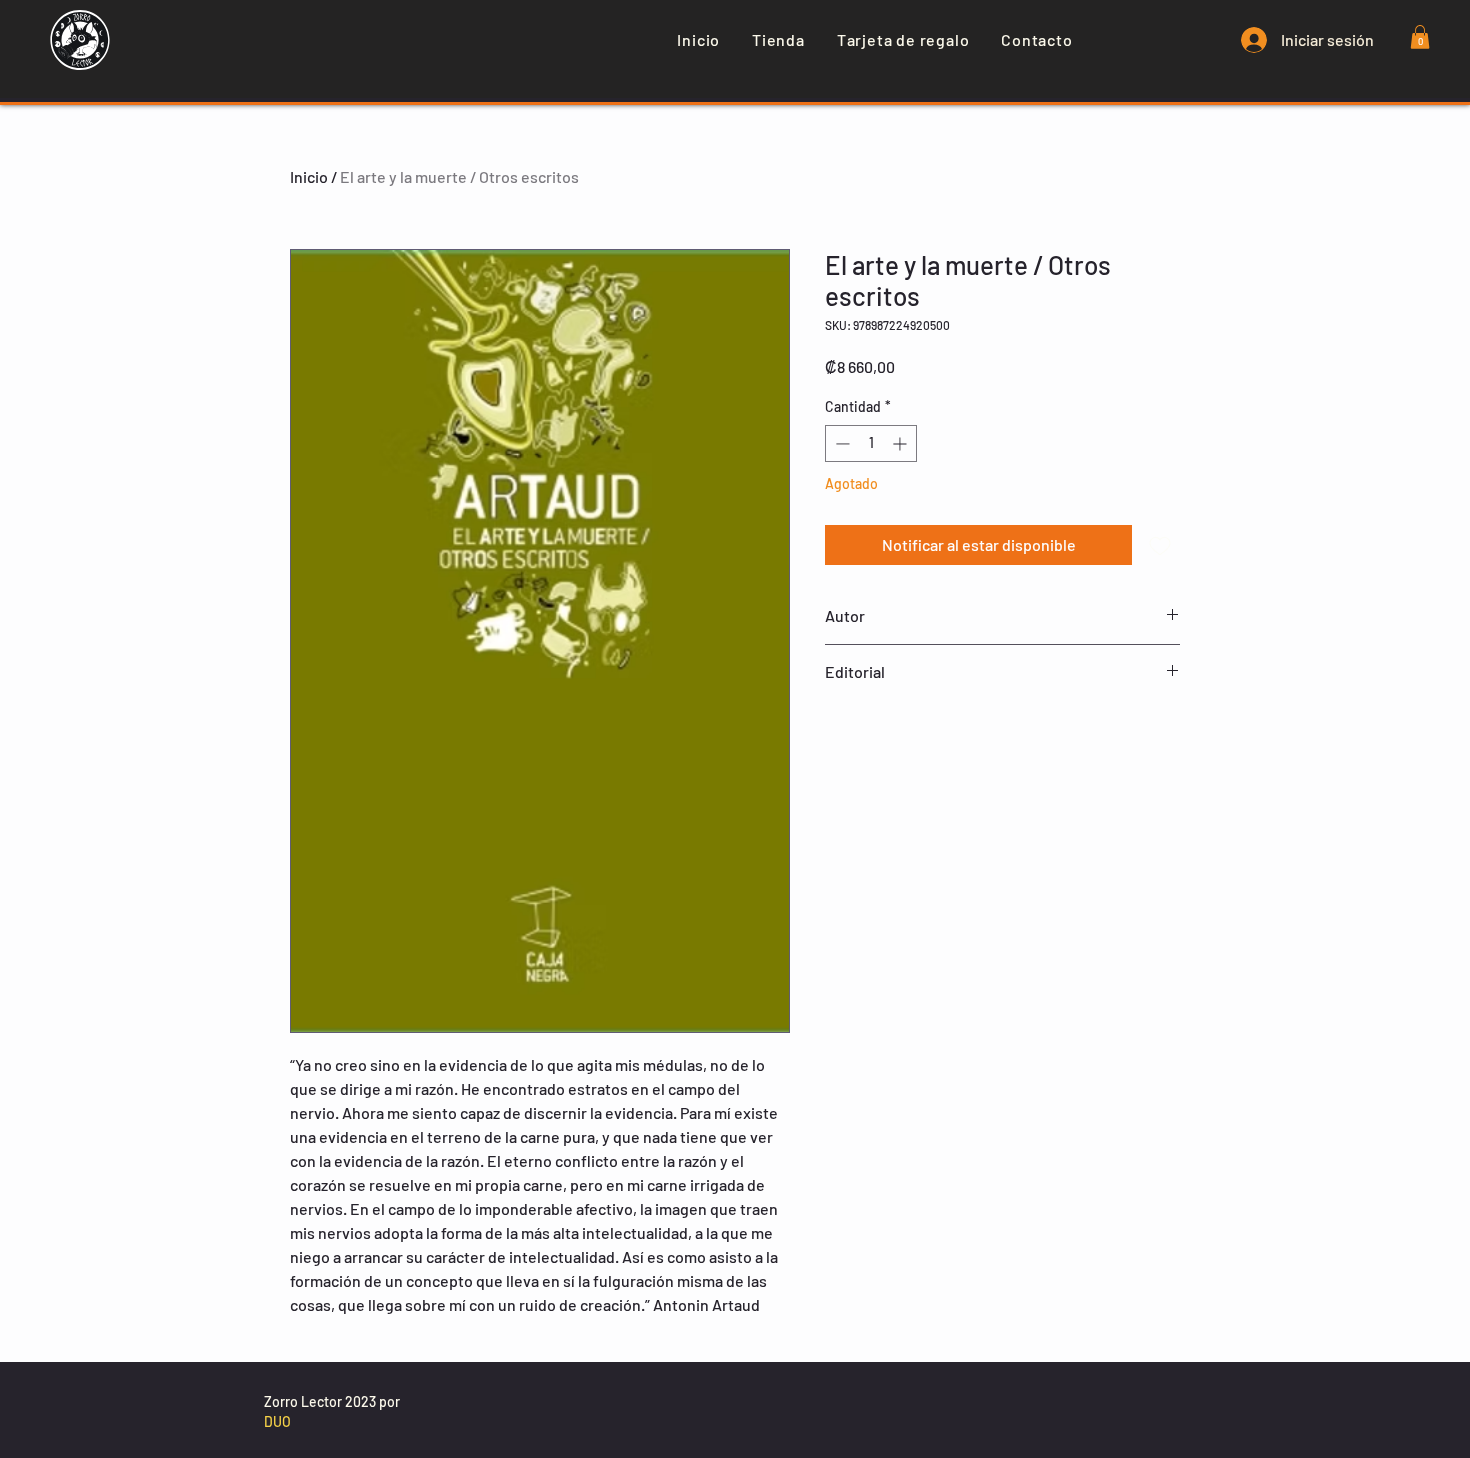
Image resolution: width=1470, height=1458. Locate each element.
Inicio (309, 176)
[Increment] (901, 443)
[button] (1420, 37)
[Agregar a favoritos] (1160, 545)
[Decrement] (840, 443)
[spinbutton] (871, 443)
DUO (277, 1421)
